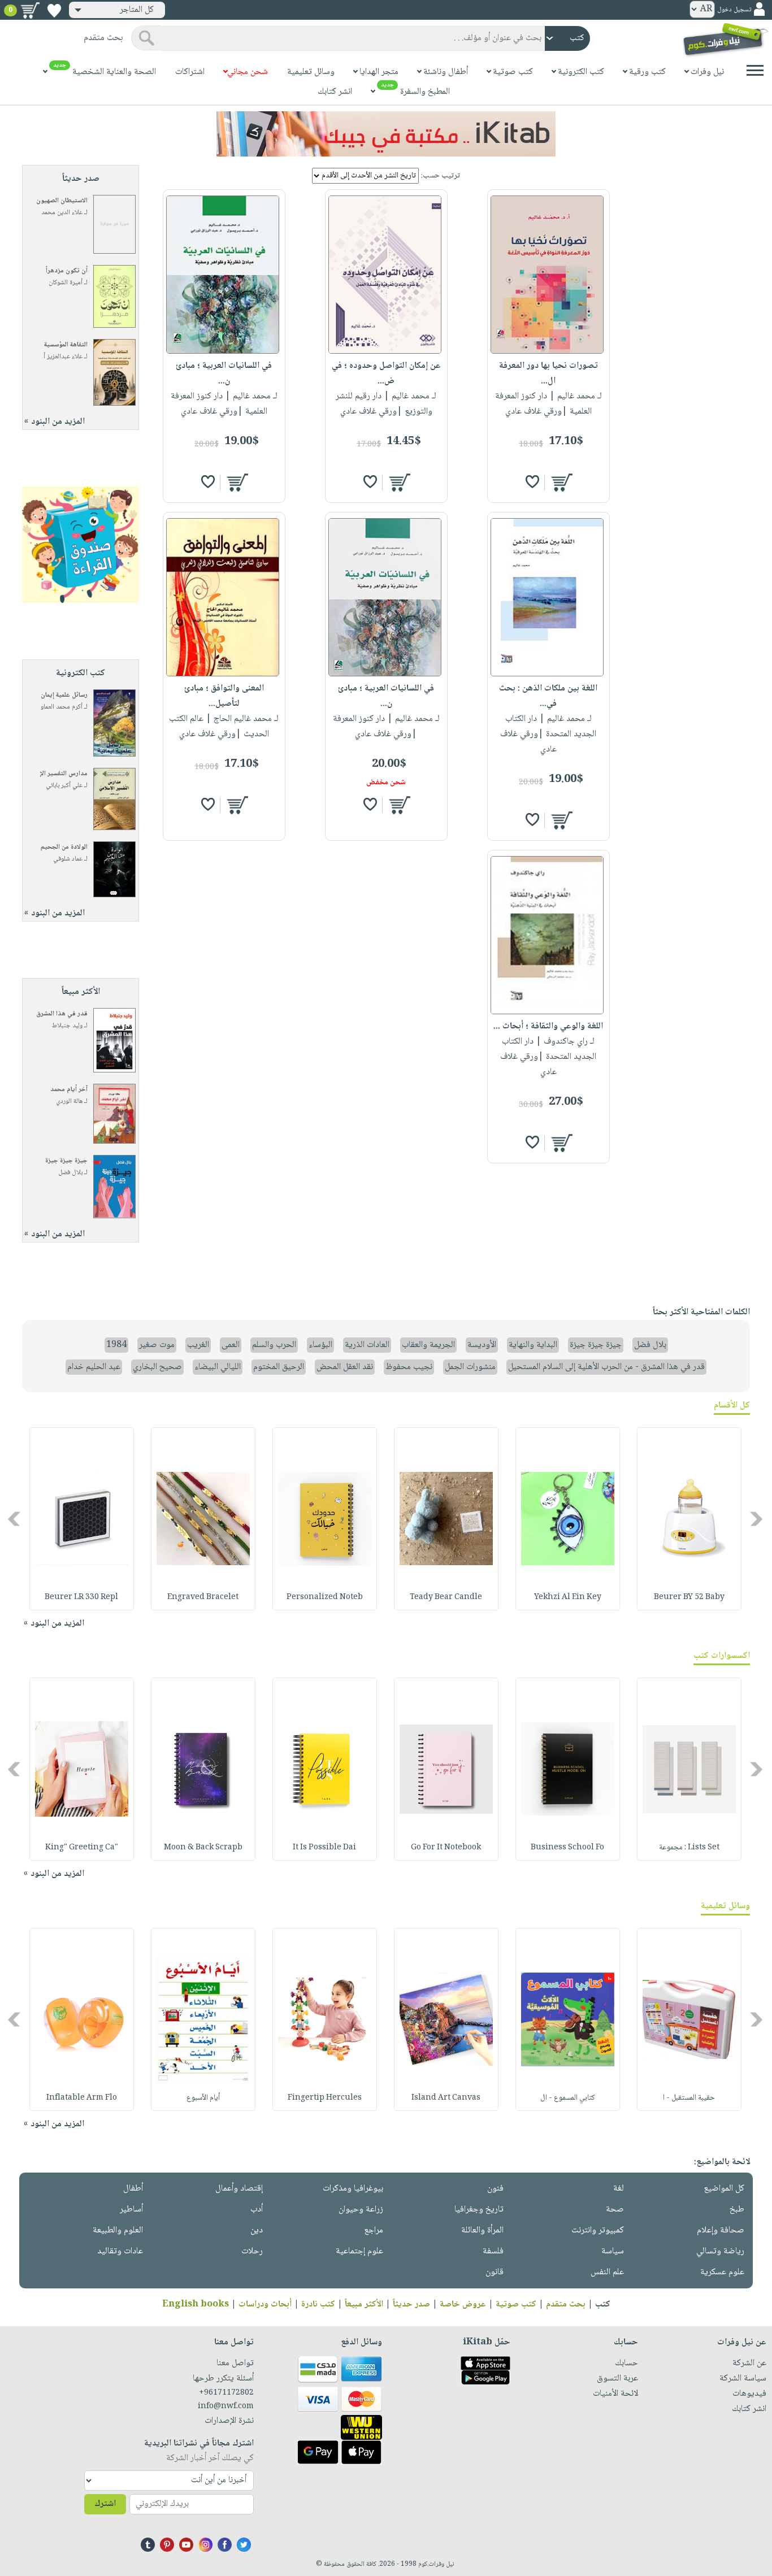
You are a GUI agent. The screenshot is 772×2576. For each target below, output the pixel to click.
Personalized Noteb (325, 1597)
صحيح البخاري (157, 1367)
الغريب (198, 1345)
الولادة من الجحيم (64, 847)
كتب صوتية (516, 2305)
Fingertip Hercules (325, 2098)
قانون (495, 2272)
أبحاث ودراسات (265, 2305)
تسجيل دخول (734, 10)
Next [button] (15, 1519)
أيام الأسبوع (203, 2098)
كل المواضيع (724, 2189)
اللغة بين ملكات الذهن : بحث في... (548, 696)
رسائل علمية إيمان (64, 695)
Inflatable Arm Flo (82, 2098)
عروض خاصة (463, 2305)
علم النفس (607, 2272)
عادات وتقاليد (120, 2251)
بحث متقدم (566, 2305)
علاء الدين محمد (62, 213)
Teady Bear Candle (446, 1597)
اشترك (105, 2504)
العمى (231, 1345)
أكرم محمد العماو (62, 707)
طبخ (737, 2210)
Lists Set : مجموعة (689, 1848)
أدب (257, 2210)
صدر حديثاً (411, 2305)
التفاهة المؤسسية (66, 345)
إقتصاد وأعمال (239, 2189)
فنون (495, 2189)
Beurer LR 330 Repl (81, 1597)
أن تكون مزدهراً (67, 271)
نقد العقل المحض (345, 1367)
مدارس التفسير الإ (64, 774)
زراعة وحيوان (361, 2210)
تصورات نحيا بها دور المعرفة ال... (548, 373)
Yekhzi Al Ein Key (568, 1597)
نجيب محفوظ (409, 1367)
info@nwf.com (226, 2406)
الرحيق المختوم (279, 1367)
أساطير (131, 2210)
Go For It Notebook (446, 1848)
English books (196, 2305)
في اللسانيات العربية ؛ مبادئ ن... (224, 373)
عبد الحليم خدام (94, 1367)
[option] (689, 1519)
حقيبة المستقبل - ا (689, 2098)
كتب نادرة (318, 2305)
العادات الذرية (367, 1345)
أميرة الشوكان (66, 283)
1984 (116, 1345)
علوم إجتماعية (359, 2251)
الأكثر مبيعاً (364, 2305)
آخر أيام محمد (69, 1090)
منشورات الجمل (470, 1367)
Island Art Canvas (446, 2098)
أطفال (133, 2189)
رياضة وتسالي (720, 2251)
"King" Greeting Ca (82, 1848)
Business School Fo (567, 1848)
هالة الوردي (69, 1102)
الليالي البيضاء (218, 1367)
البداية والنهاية (533, 1345)
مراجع (374, 2230)
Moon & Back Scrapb (203, 1848)
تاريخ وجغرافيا (479, 2210)
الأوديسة (482, 1345)
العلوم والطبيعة (118, 2230)
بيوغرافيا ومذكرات (353, 2189)
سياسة (613, 2251)
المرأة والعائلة (482, 2230)
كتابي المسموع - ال (568, 2098)
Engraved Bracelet (203, 1597)
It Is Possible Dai (324, 1848)
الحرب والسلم (274, 1345)
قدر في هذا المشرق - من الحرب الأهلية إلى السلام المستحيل (606, 1367)
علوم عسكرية (722, 2272)
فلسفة (493, 2251)
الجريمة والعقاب (428, 1345)
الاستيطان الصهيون (62, 201)
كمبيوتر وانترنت (598, 2230)
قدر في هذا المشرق (62, 1014)
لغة (619, 2189)
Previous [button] (757, 1519)
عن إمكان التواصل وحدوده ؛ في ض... (386, 373)
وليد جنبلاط (67, 1026)
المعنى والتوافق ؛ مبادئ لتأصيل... (224, 696)
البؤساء (320, 1345)
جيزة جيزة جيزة (66, 1161)
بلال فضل (70, 1173)
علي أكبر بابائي (64, 786)
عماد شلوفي (68, 859)
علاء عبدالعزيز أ (63, 357)
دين (257, 2230)
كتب (603, 2305)
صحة (615, 2210)
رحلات (252, 2251)
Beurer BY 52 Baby (689, 1597)
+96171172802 (226, 2393)
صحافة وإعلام (721, 2230)
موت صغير (157, 1345)
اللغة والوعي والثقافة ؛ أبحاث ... (548, 1026)
